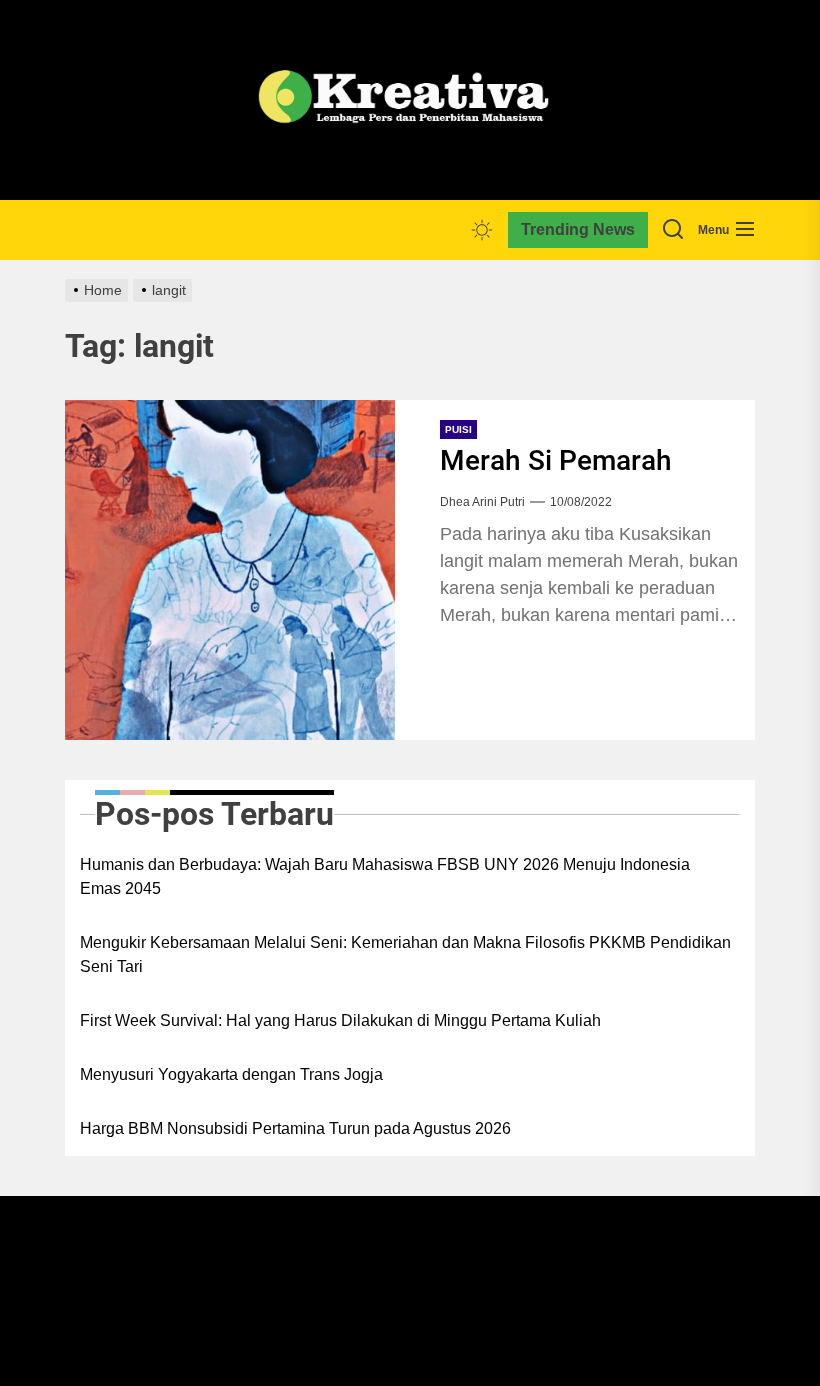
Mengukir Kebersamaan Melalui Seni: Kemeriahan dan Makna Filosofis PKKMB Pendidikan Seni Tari (405, 954)
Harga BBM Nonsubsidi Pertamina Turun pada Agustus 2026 (295, 1128)
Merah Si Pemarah (556, 460)
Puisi (458, 429)
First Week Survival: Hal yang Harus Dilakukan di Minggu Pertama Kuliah (340, 1020)
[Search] (673, 230)
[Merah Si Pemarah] (230, 570)
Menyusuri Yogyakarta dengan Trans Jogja (231, 1074)
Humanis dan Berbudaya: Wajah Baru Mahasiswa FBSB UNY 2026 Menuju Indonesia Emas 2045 (385, 876)
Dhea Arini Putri (482, 502)
